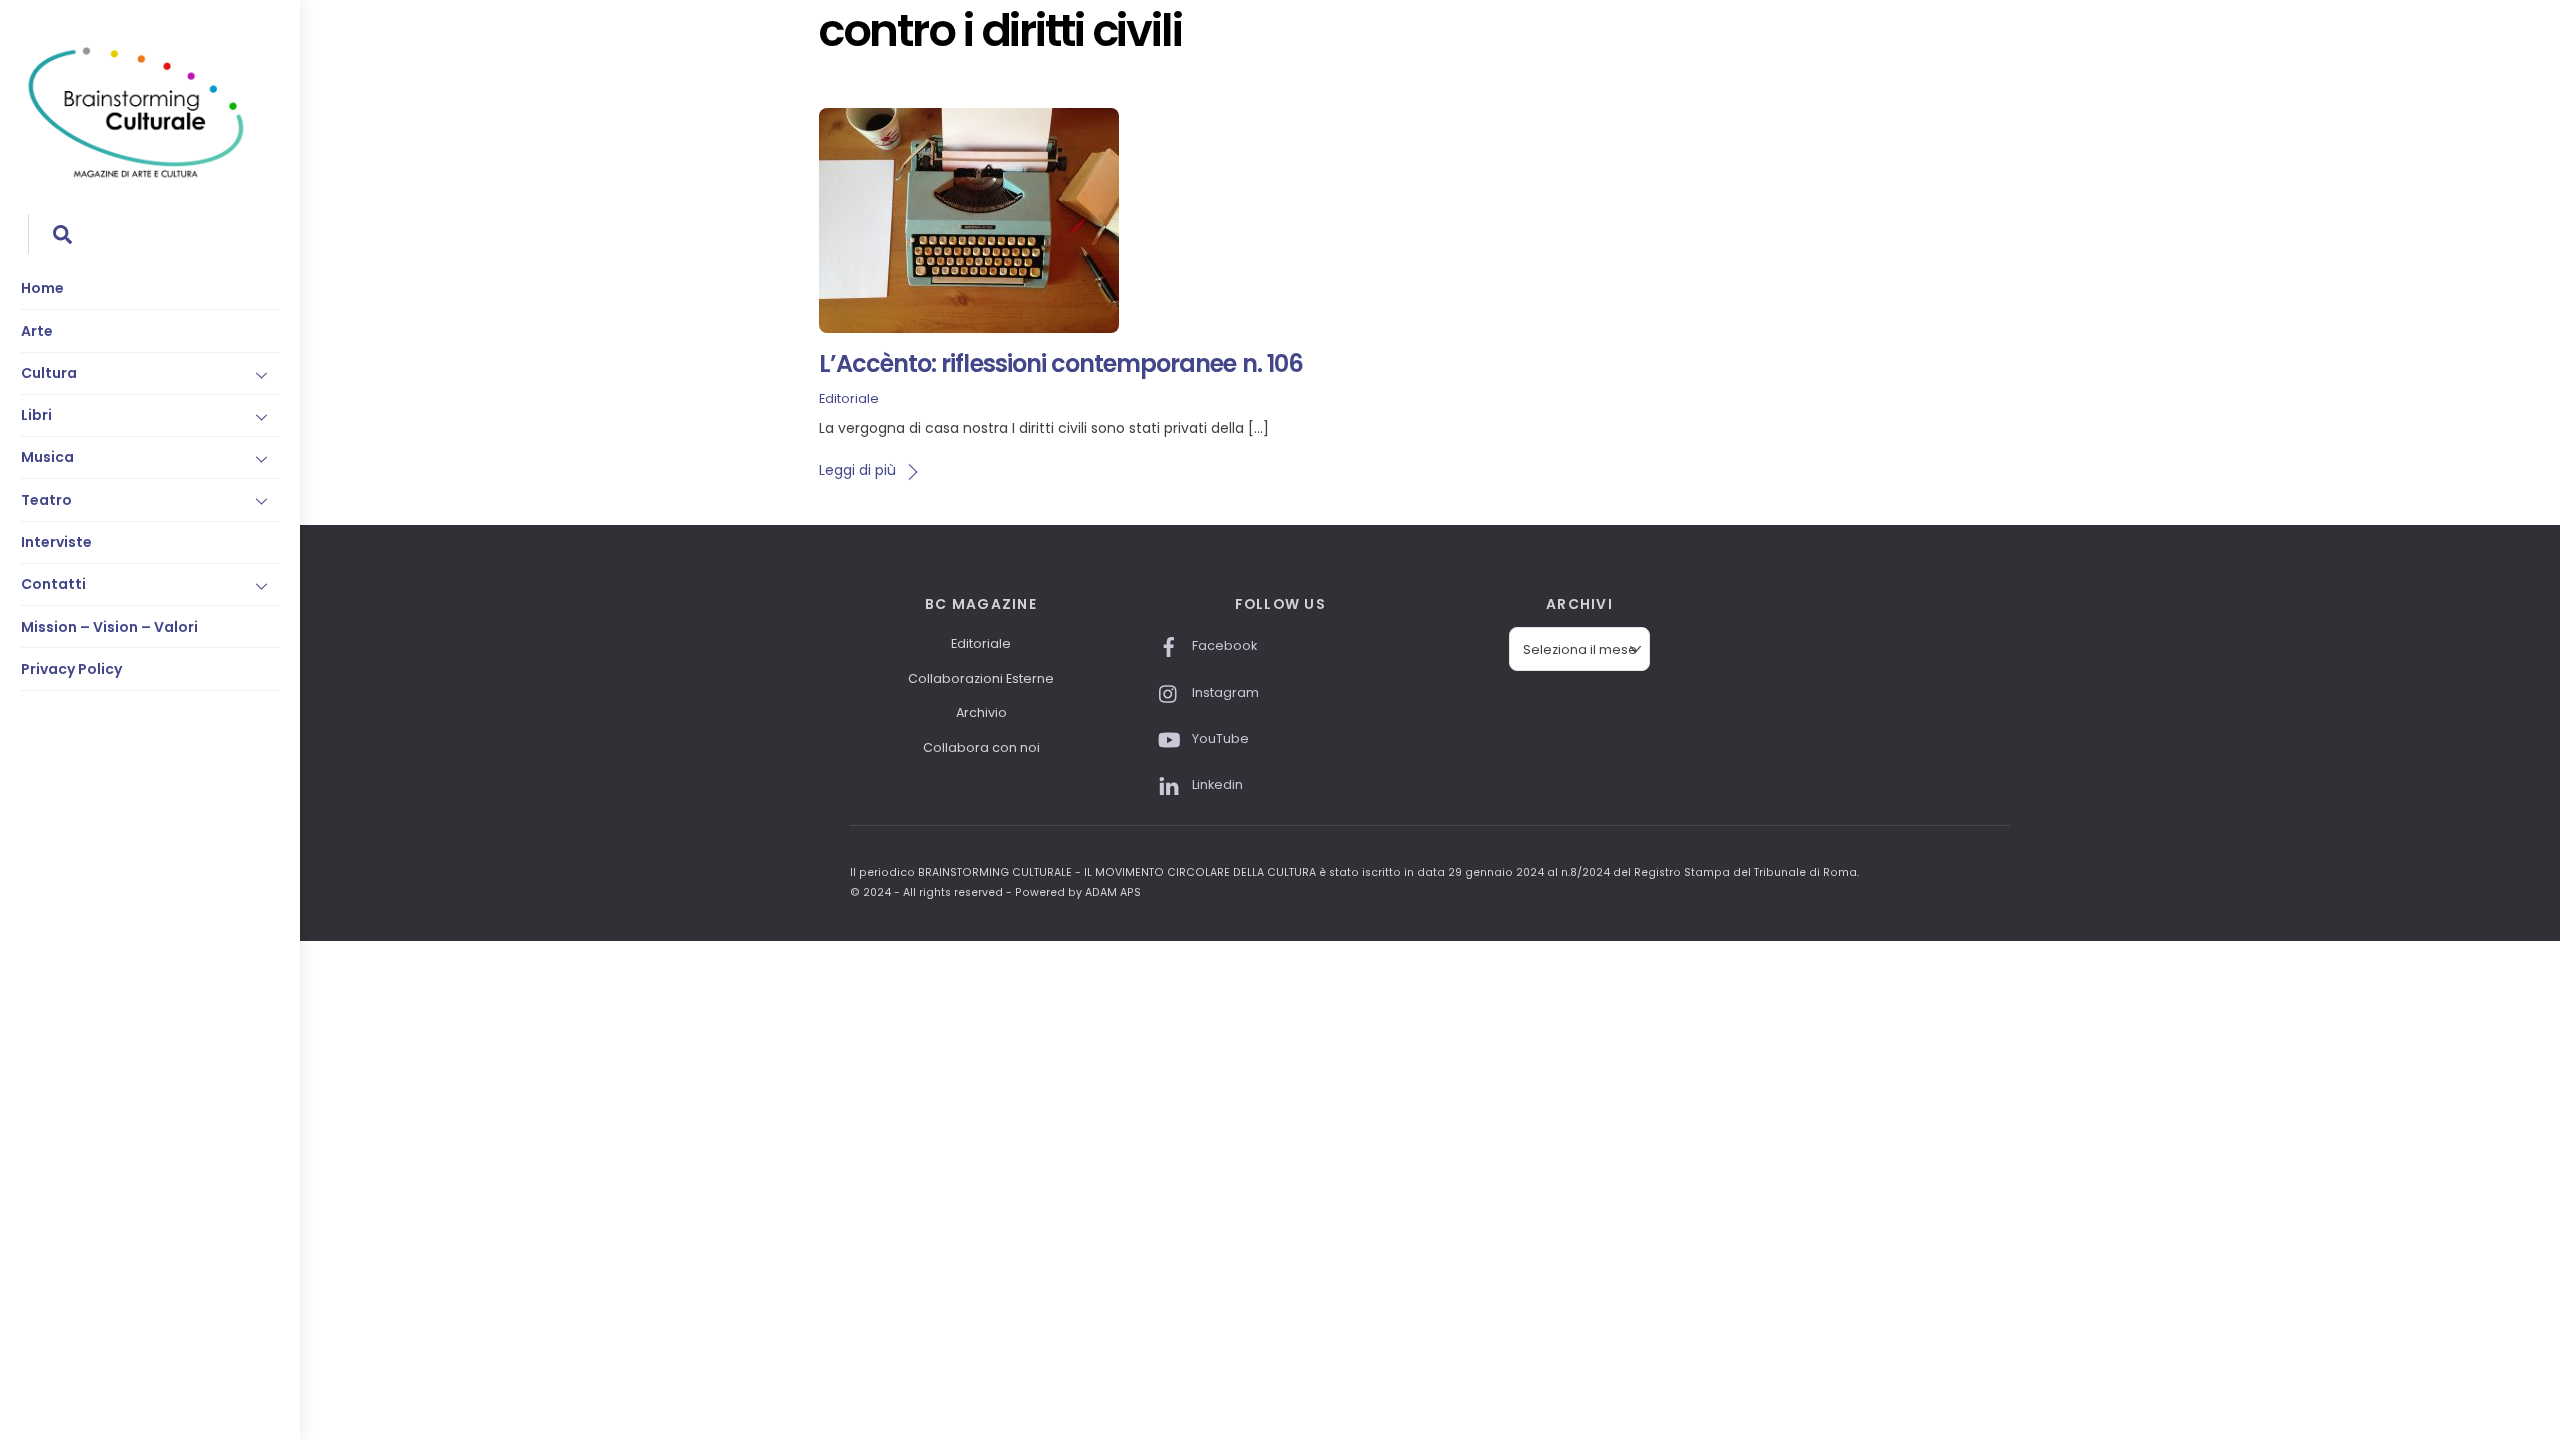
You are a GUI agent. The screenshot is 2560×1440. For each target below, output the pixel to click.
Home (42, 288)
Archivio (981, 712)
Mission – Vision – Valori (109, 627)
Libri (36, 415)
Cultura (49, 373)
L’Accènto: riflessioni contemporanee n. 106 (1061, 363)
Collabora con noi (981, 747)
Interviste (56, 542)
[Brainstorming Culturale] (136, 174)
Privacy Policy (71, 669)
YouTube (1219, 738)
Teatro (46, 500)
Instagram (1224, 692)
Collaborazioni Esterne (981, 678)
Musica (47, 457)
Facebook (1223, 645)
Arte (37, 331)
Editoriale (849, 398)
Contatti (53, 584)
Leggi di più (857, 470)
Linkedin (1216, 784)
